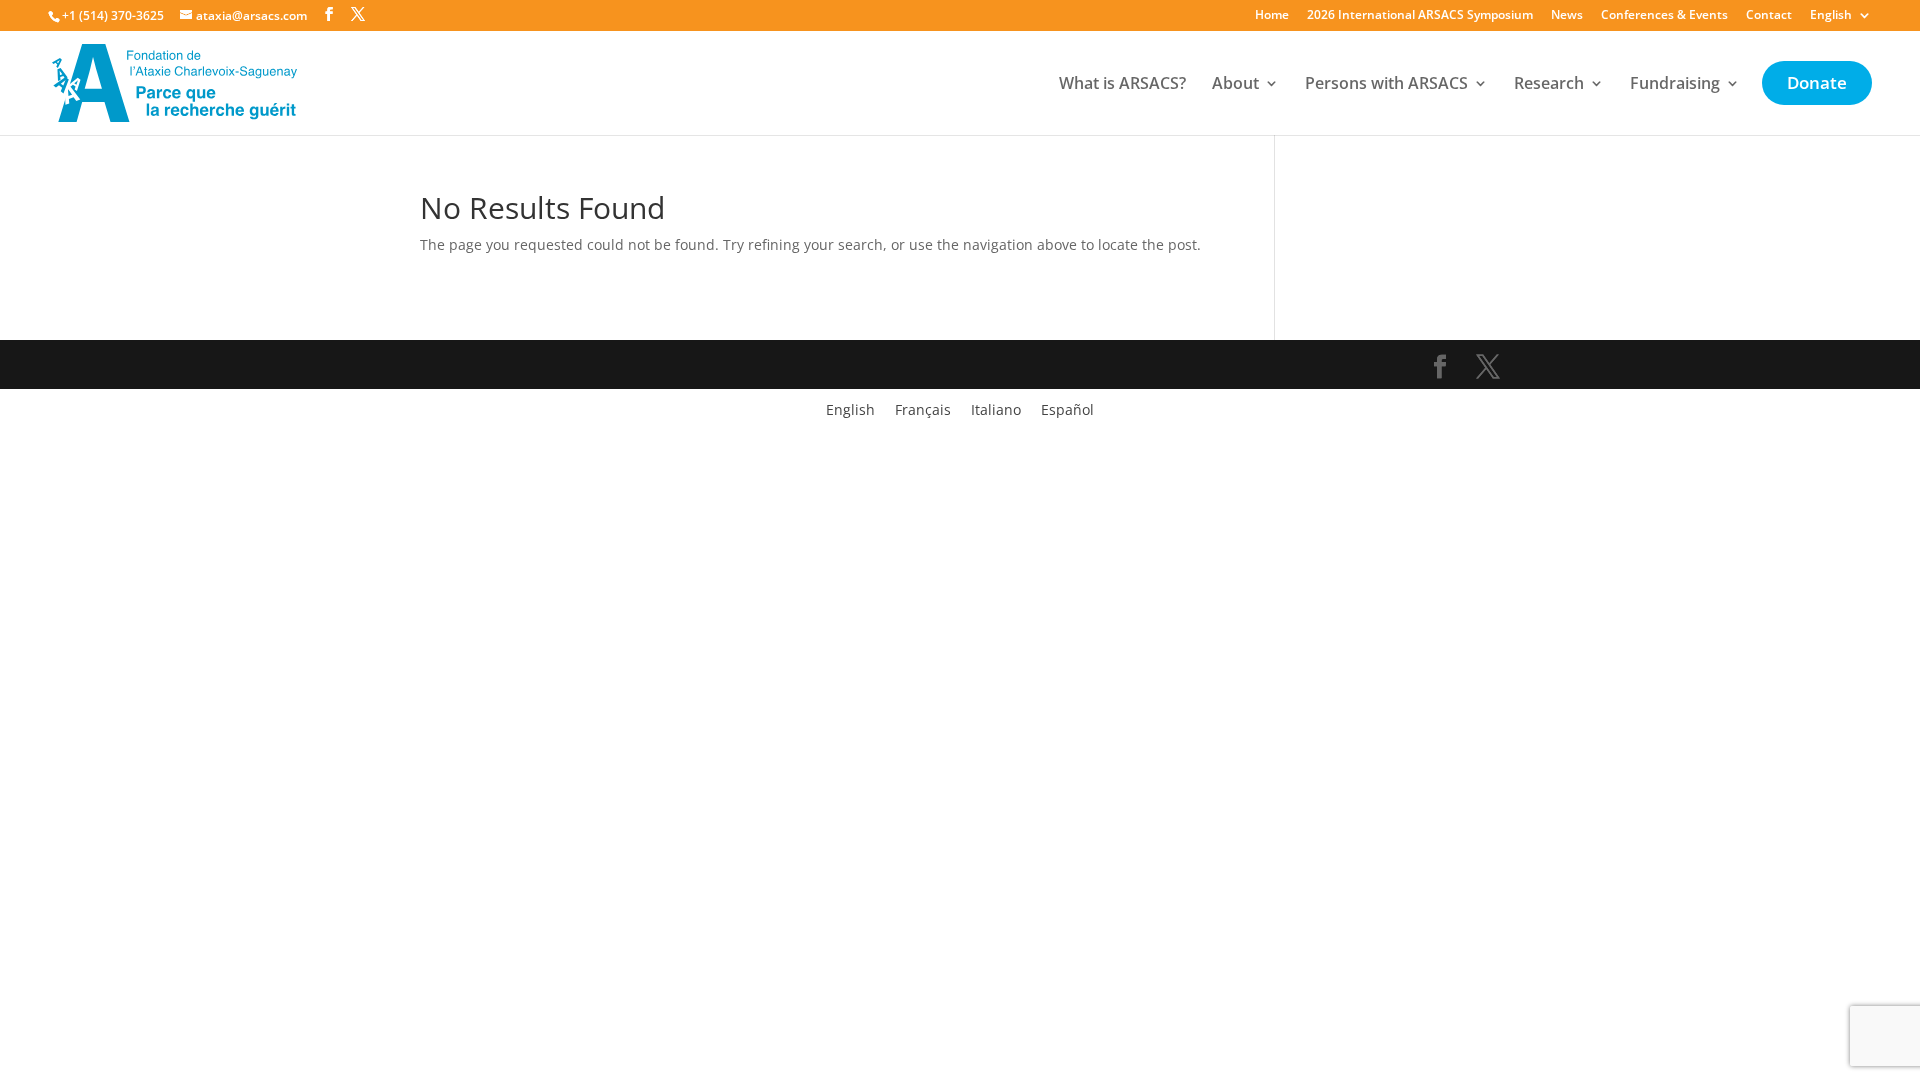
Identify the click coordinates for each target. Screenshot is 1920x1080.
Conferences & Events (1664, 16)
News (1567, 16)
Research (1549, 85)
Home (1272, 16)
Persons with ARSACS (1386, 85)
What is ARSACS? (1122, 85)
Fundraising (1675, 85)
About (1235, 85)
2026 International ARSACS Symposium (1420, 16)
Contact (1769, 16)
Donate (1817, 85)
